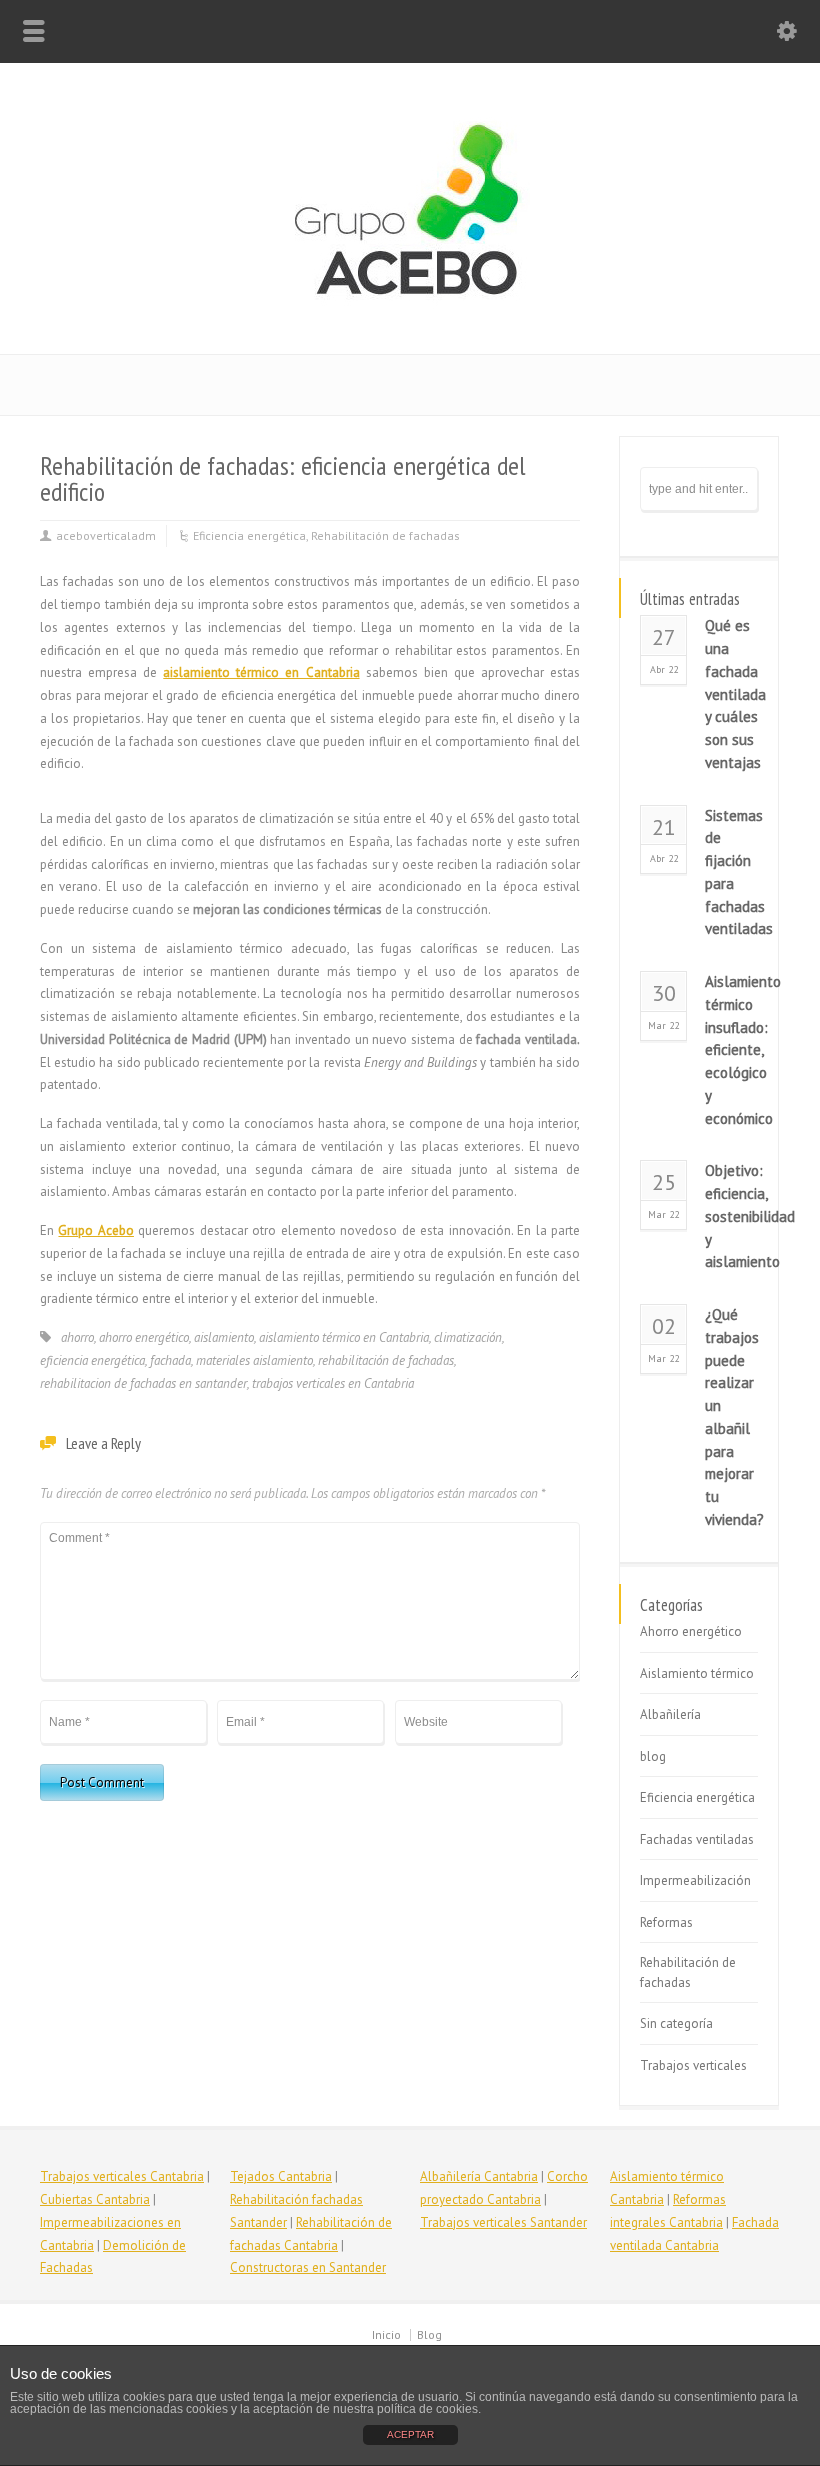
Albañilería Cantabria (479, 2176)
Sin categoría (676, 2023)
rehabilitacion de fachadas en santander (143, 1383)
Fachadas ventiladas (697, 1839)
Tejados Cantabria (281, 2176)
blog (653, 1756)
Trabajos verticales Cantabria (122, 2176)
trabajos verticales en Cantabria (333, 1383)
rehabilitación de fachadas (386, 1360)
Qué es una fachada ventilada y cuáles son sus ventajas (731, 694)
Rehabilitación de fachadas (385, 535)
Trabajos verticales (693, 2065)
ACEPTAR (410, 2434)
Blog (429, 2334)
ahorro (77, 1337)
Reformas (666, 1922)
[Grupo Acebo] (410, 311)
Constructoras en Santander (308, 2267)
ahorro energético (144, 1337)
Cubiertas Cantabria (95, 2199)
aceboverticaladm (106, 535)
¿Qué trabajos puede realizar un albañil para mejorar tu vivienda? (731, 1417)
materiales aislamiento (254, 1360)
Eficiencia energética (249, 535)
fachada (170, 1360)
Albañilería (670, 1714)
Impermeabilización (695, 1880)
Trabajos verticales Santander (503, 2222)
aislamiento (224, 1337)
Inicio (386, 2334)
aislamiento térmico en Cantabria (261, 672)
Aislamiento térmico (697, 1673)
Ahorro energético (691, 1631)
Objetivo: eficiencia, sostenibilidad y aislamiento (731, 1216)
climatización (468, 1337)
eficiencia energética (92, 1360)
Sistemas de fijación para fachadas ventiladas (731, 872)
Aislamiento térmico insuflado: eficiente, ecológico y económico (731, 1050)
